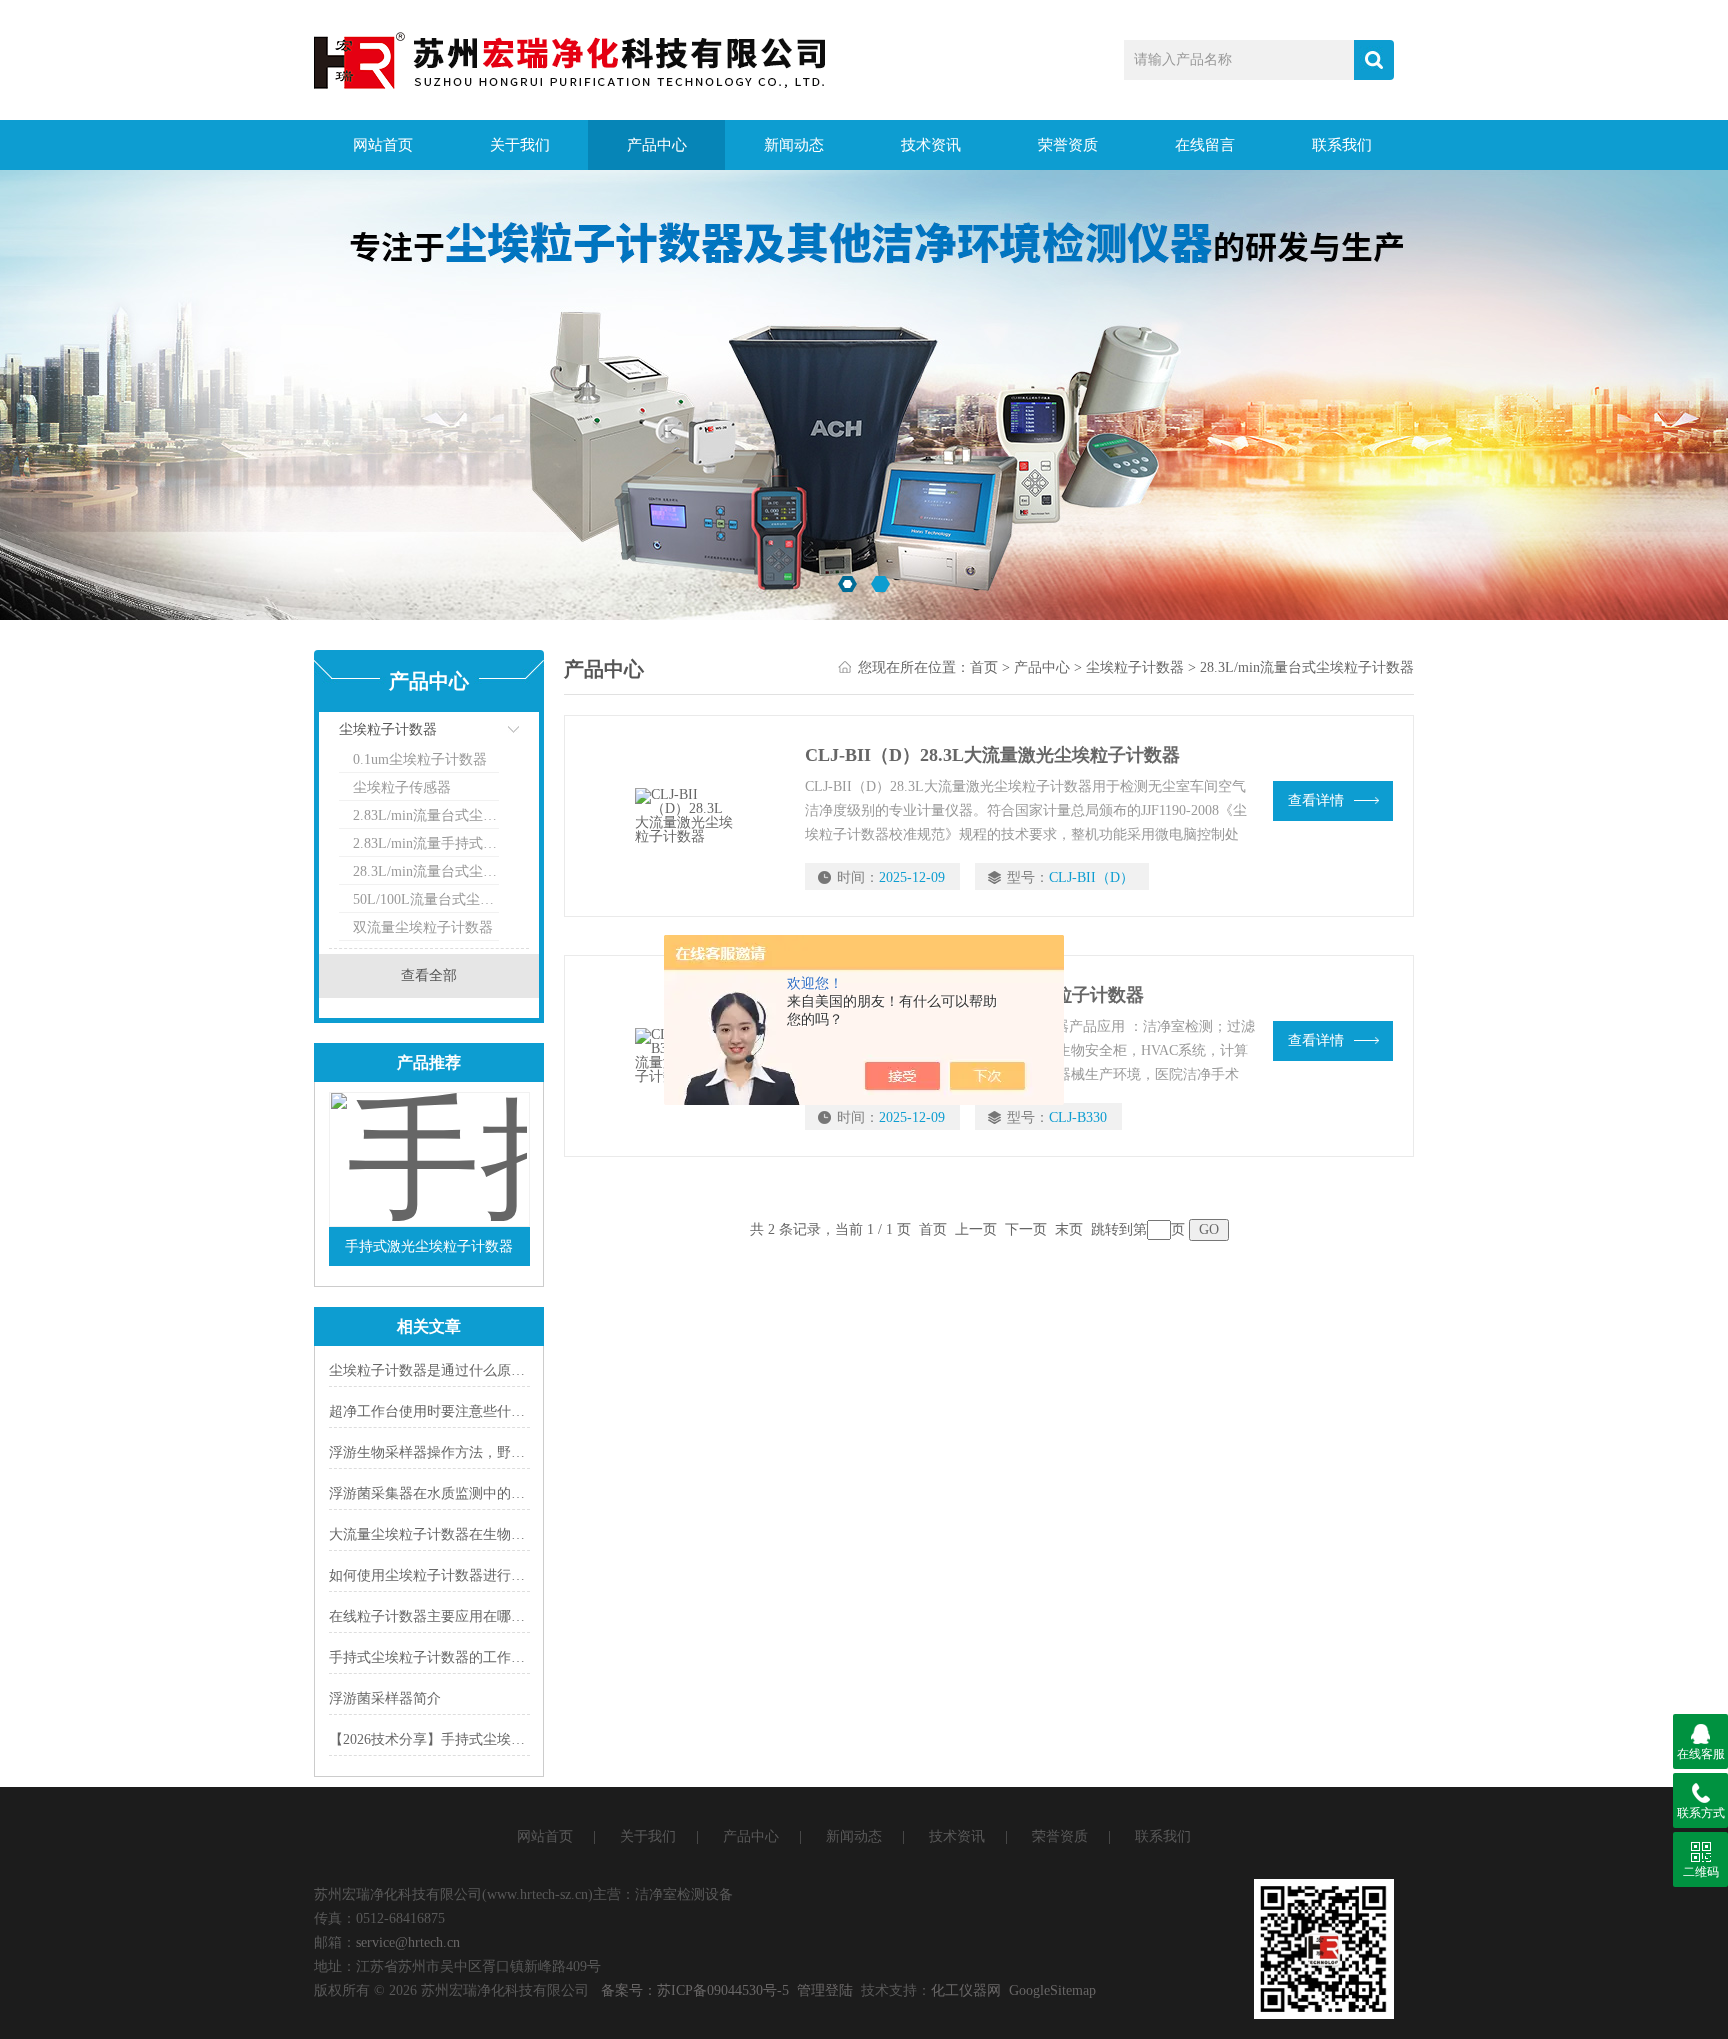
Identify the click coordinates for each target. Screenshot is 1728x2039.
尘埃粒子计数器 (388, 729)
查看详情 (1316, 800)
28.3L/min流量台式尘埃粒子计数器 (426, 871)
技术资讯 (931, 145)
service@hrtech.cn (408, 1942)
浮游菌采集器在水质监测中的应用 (434, 1493)
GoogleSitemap (1052, 1990)
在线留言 (1205, 145)
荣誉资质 (1068, 145)
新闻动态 (794, 145)
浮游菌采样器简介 (385, 1698)
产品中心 (657, 145)
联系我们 (1342, 145)
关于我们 (520, 145)
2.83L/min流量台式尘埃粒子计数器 (426, 815)
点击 (489, 734)
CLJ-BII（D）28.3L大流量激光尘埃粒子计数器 (992, 755)
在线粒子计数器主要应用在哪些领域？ (448, 1616)
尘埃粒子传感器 (402, 787)
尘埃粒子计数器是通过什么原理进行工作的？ (469, 1370)
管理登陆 (825, 1990)
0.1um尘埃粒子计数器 (420, 759)
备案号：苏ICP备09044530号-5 (695, 1990)
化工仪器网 (966, 1990)
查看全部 (429, 975)
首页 (984, 667)
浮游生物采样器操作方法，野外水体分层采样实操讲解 (497, 1452)
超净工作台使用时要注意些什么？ (434, 1411)
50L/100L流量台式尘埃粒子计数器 (426, 899)
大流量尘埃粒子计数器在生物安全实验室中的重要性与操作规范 (525, 1534)
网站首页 (383, 145)
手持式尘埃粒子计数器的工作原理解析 (448, 1657)
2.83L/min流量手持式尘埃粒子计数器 (426, 843)
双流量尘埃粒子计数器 (423, 927)
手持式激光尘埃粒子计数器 (429, 1246)
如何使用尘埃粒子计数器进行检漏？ (441, 1575)
